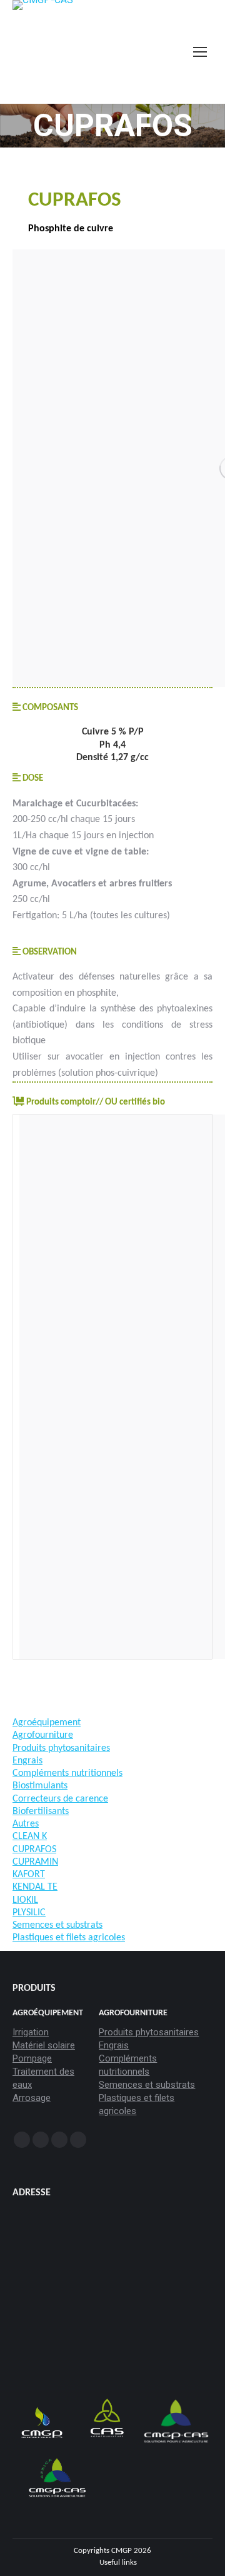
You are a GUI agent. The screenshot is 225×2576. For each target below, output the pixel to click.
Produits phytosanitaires (149, 2032)
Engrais (114, 2045)
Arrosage (32, 2098)
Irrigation (31, 2032)
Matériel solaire (44, 2045)
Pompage (32, 2058)
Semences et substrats (147, 2085)
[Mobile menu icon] (200, 52)
